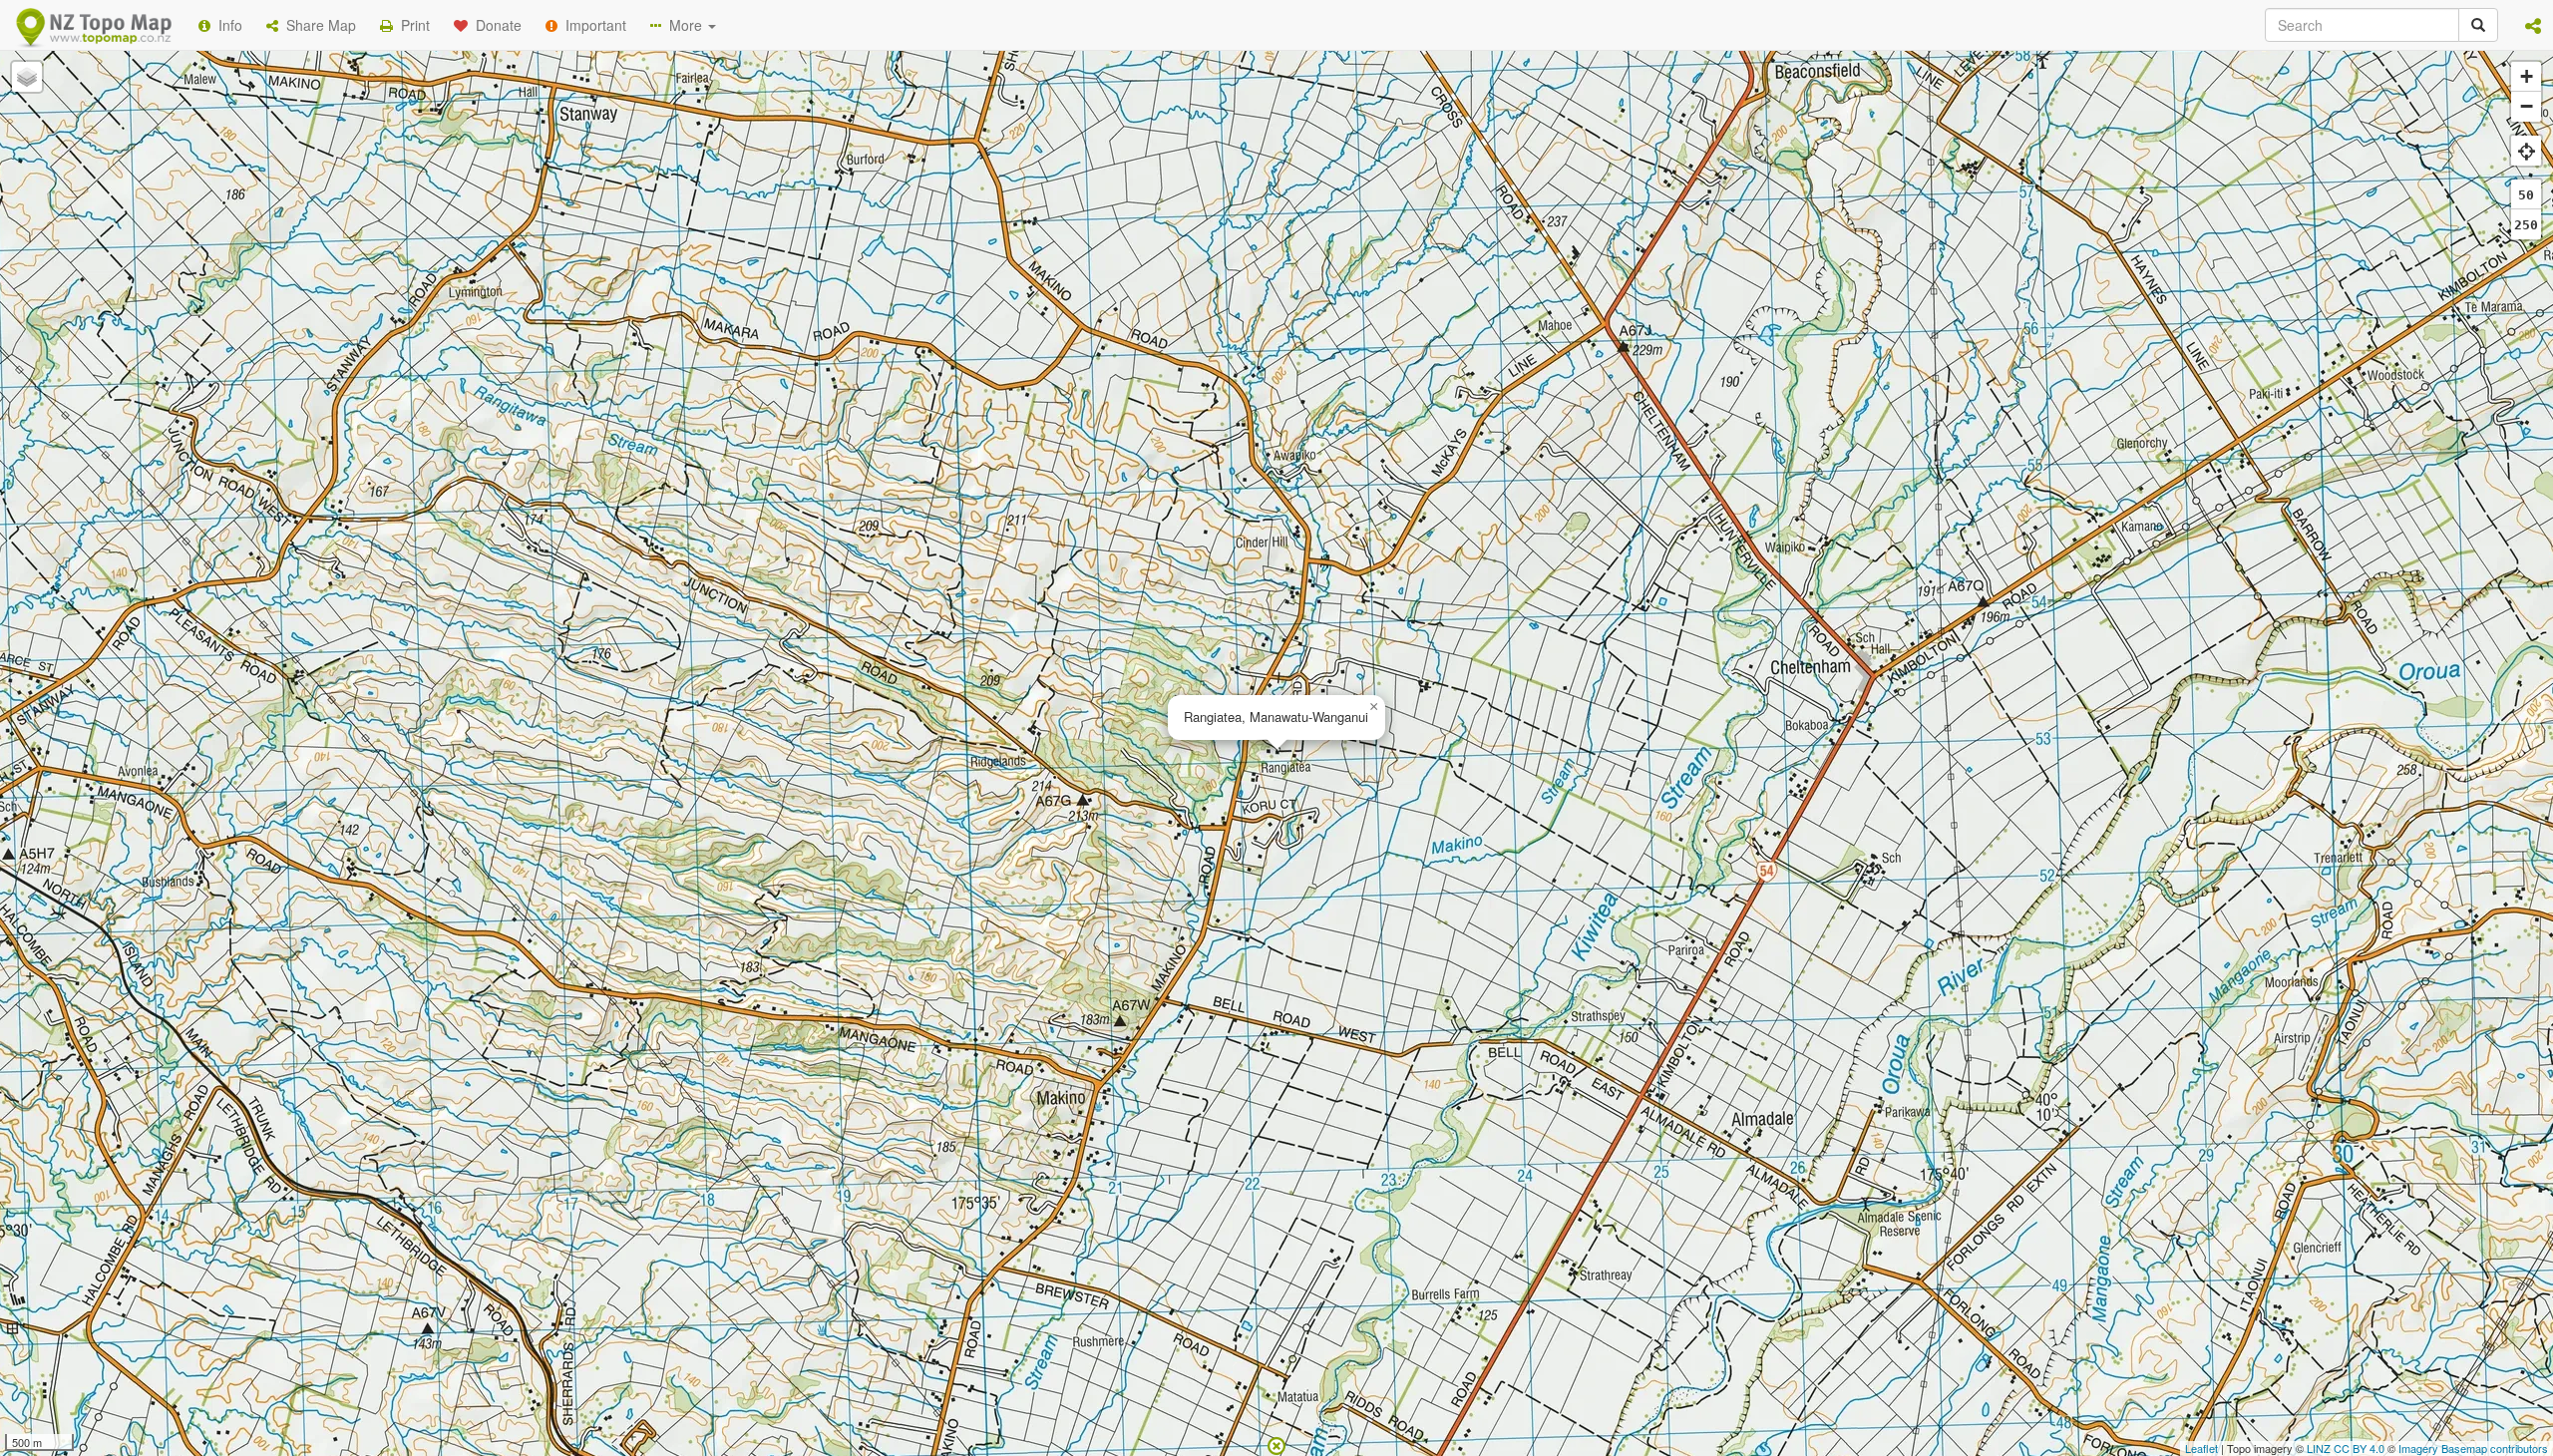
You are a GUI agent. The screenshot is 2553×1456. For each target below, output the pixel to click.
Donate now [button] (920, 258)
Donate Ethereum (1068, 332)
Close (1678, 407)
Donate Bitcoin (921, 332)
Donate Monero (1218, 332)
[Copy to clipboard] (1335, 258)
